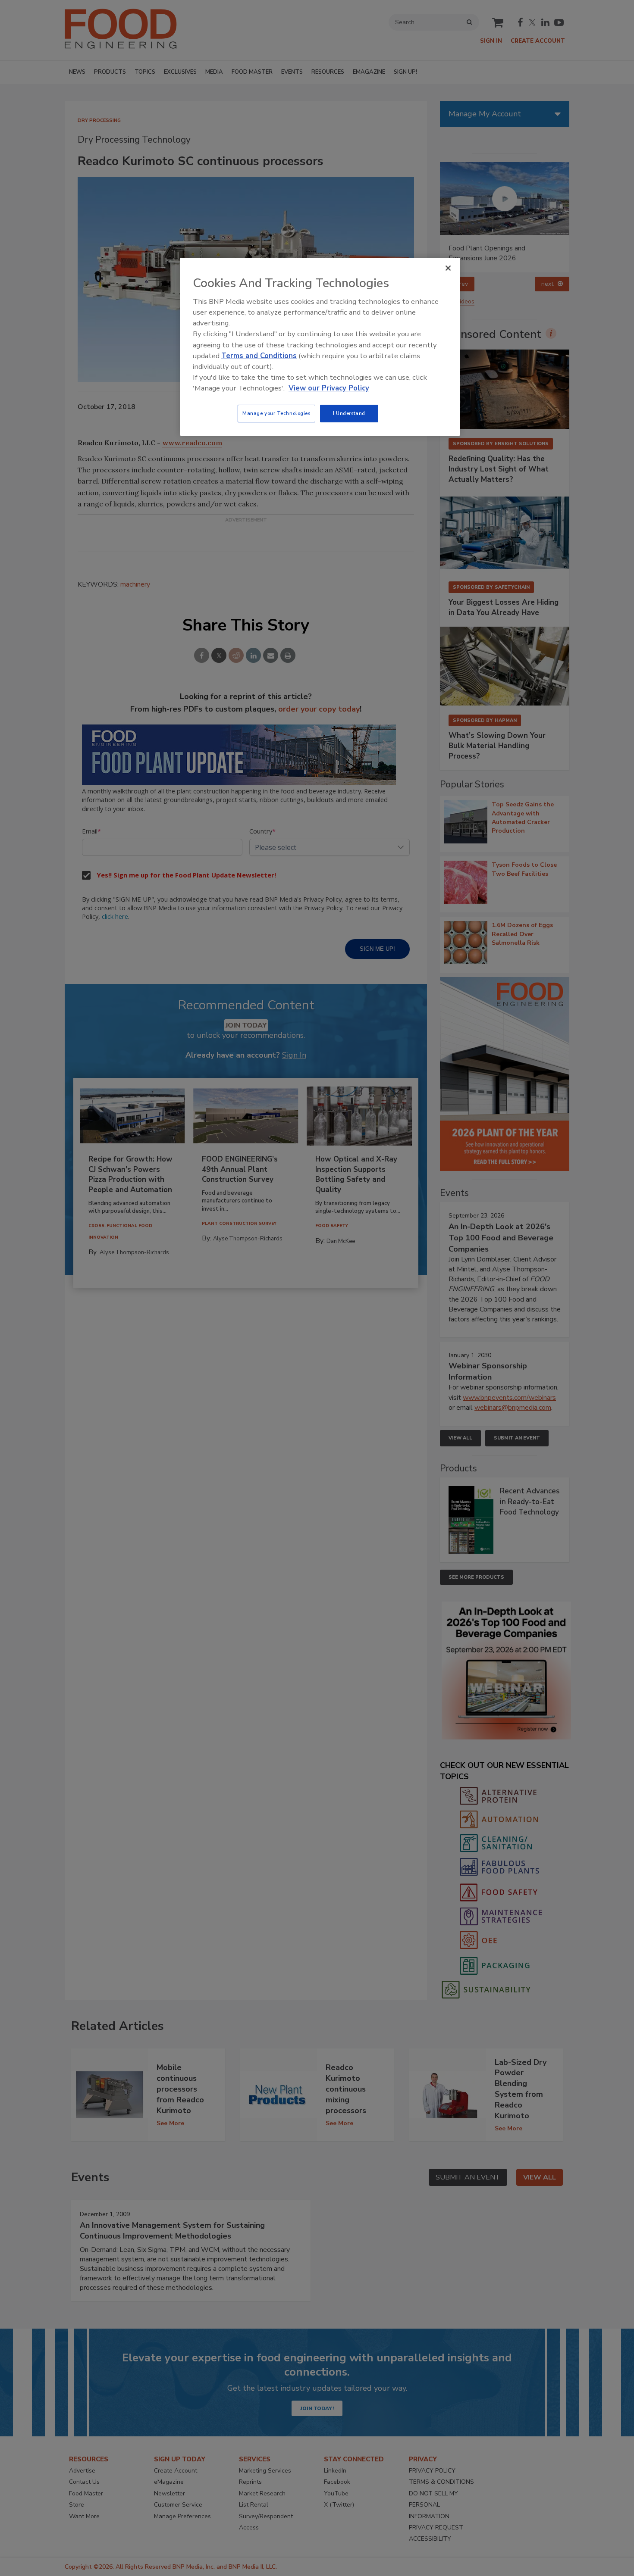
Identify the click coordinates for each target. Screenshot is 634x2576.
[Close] (448, 268)
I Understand (349, 413)
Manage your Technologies (276, 413)
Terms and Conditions (259, 356)
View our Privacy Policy (329, 388)
